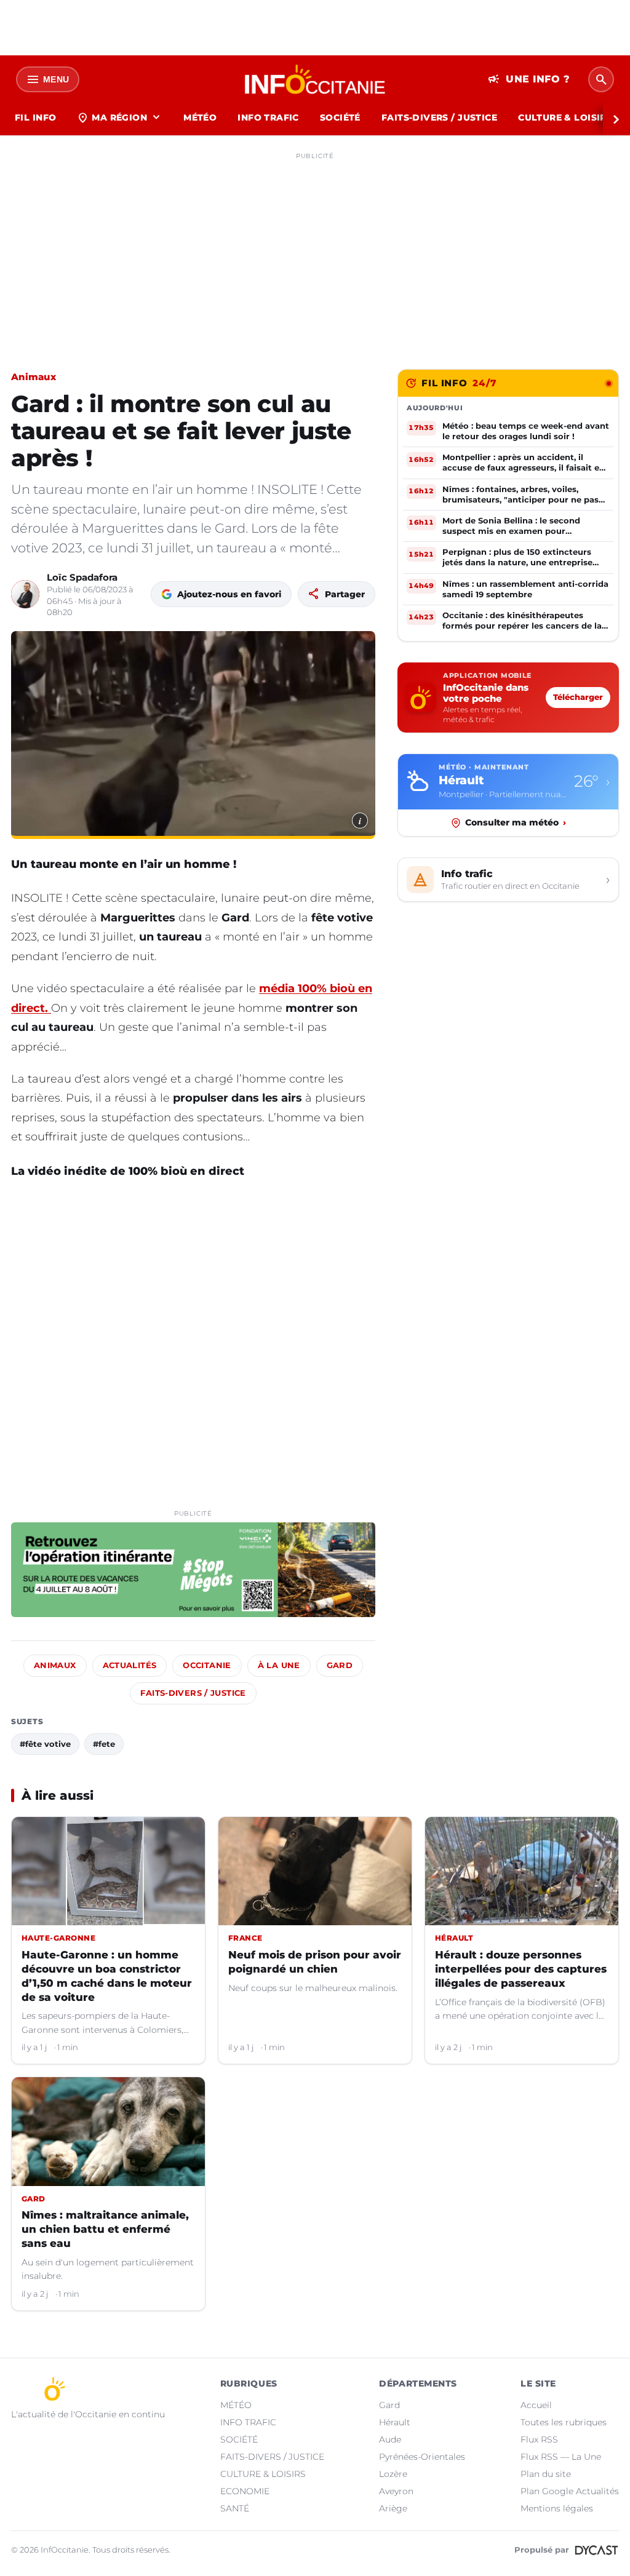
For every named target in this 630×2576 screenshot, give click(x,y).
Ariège (393, 2508)
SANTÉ (235, 2508)
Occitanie (207, 1665)
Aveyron (396, 2491)
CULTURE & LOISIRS (565, 117)
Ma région (120, 117)
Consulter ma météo (516, 822)
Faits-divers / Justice (193, 1693)
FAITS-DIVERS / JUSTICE (439, 117)
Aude (390, 2439)
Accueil (536, 2405)
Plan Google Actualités (570, 2491)
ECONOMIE (245, 2491)
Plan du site (546, 2474)
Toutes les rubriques (564, 2422)
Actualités (130, 1665)
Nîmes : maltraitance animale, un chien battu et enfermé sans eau (105, 2229)
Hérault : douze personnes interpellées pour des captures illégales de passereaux (521, 1969)
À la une (279, 1665)
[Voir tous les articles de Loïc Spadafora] (25, 594)
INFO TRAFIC (268, 117)
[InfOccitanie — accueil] (315, 79)
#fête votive (45, 1744)
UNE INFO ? (529, 79)
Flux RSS (539, 2439)
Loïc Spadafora (82, 577)
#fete (104, 1744)
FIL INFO (35, 117)
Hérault (395, 2422)
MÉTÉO (200, 117)
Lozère (393, 2474)
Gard (340, 1665)
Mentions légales (557, 2508)
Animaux (34, 377)
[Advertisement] (315, 251)
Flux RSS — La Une (561, 2457)
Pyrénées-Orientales (422, 2457)
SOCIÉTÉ (340, 117)
